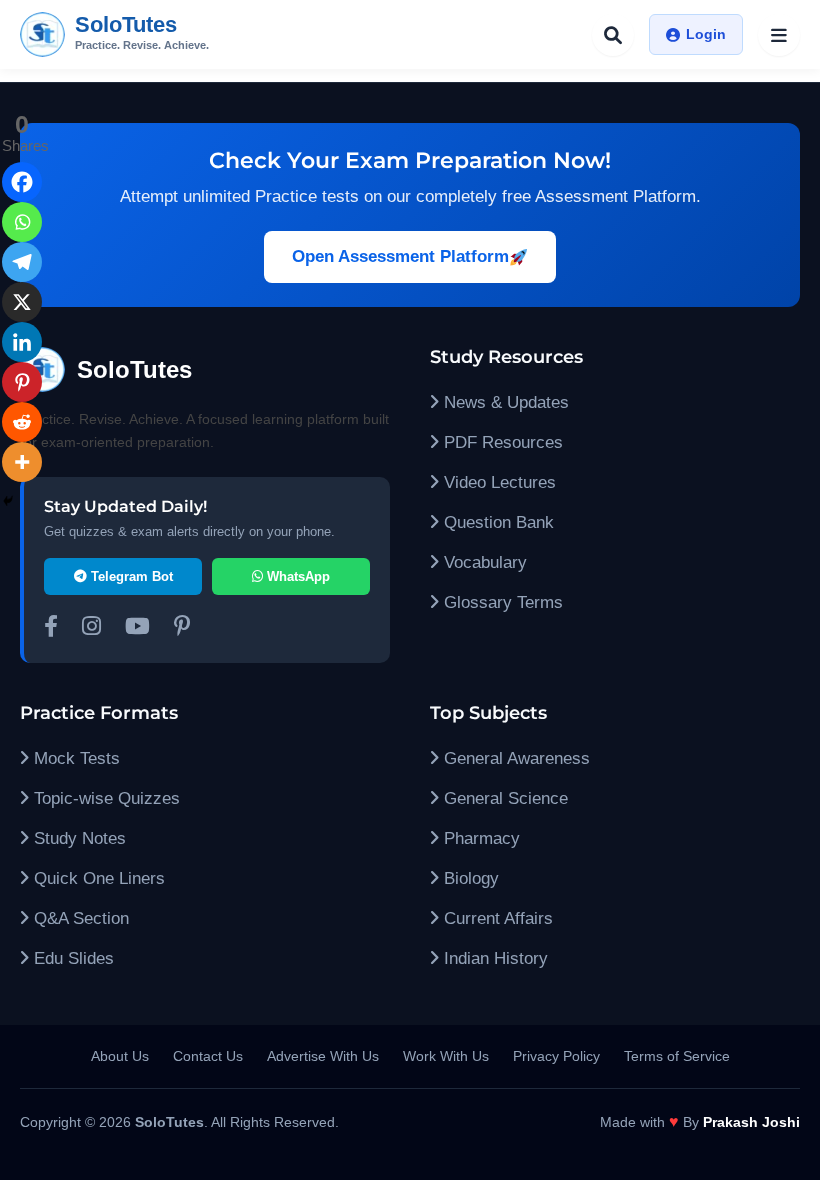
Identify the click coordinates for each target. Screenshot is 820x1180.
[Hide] (8, 501)
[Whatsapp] (22, 222)
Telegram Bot (130, 576)
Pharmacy (479, 838)
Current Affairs (496, 918)
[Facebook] (22, 182)
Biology (469, 878)
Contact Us (208, 1056)
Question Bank (496, 522)
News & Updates (504, 402)
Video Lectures (497, 482)
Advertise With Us (323, 1056)
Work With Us (446, 1056)
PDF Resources (501, 442)
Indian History (493, 958)
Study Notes (77, 838)
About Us (120, 1056)
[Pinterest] (22, 382)
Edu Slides (71, 958)
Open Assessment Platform (400, 256)
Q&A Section (79, 918)
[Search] (613, 35)
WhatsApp (296, 576)
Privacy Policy (556, 1056)
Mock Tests (74, 758)
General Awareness (514, 758)
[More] (22, 462)
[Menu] (779, 35)
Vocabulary (483, 562)
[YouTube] (137, 629)
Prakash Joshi (751, 1122)
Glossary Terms (501, 602)
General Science (503, 798)
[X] (22, 302)
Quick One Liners (97, 878)
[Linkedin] (22, 342)
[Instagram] (91, 629)
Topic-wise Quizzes (104, 798)
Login (706, 34)
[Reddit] (22, 422)
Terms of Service (677, 1056)
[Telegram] (22, 262)
